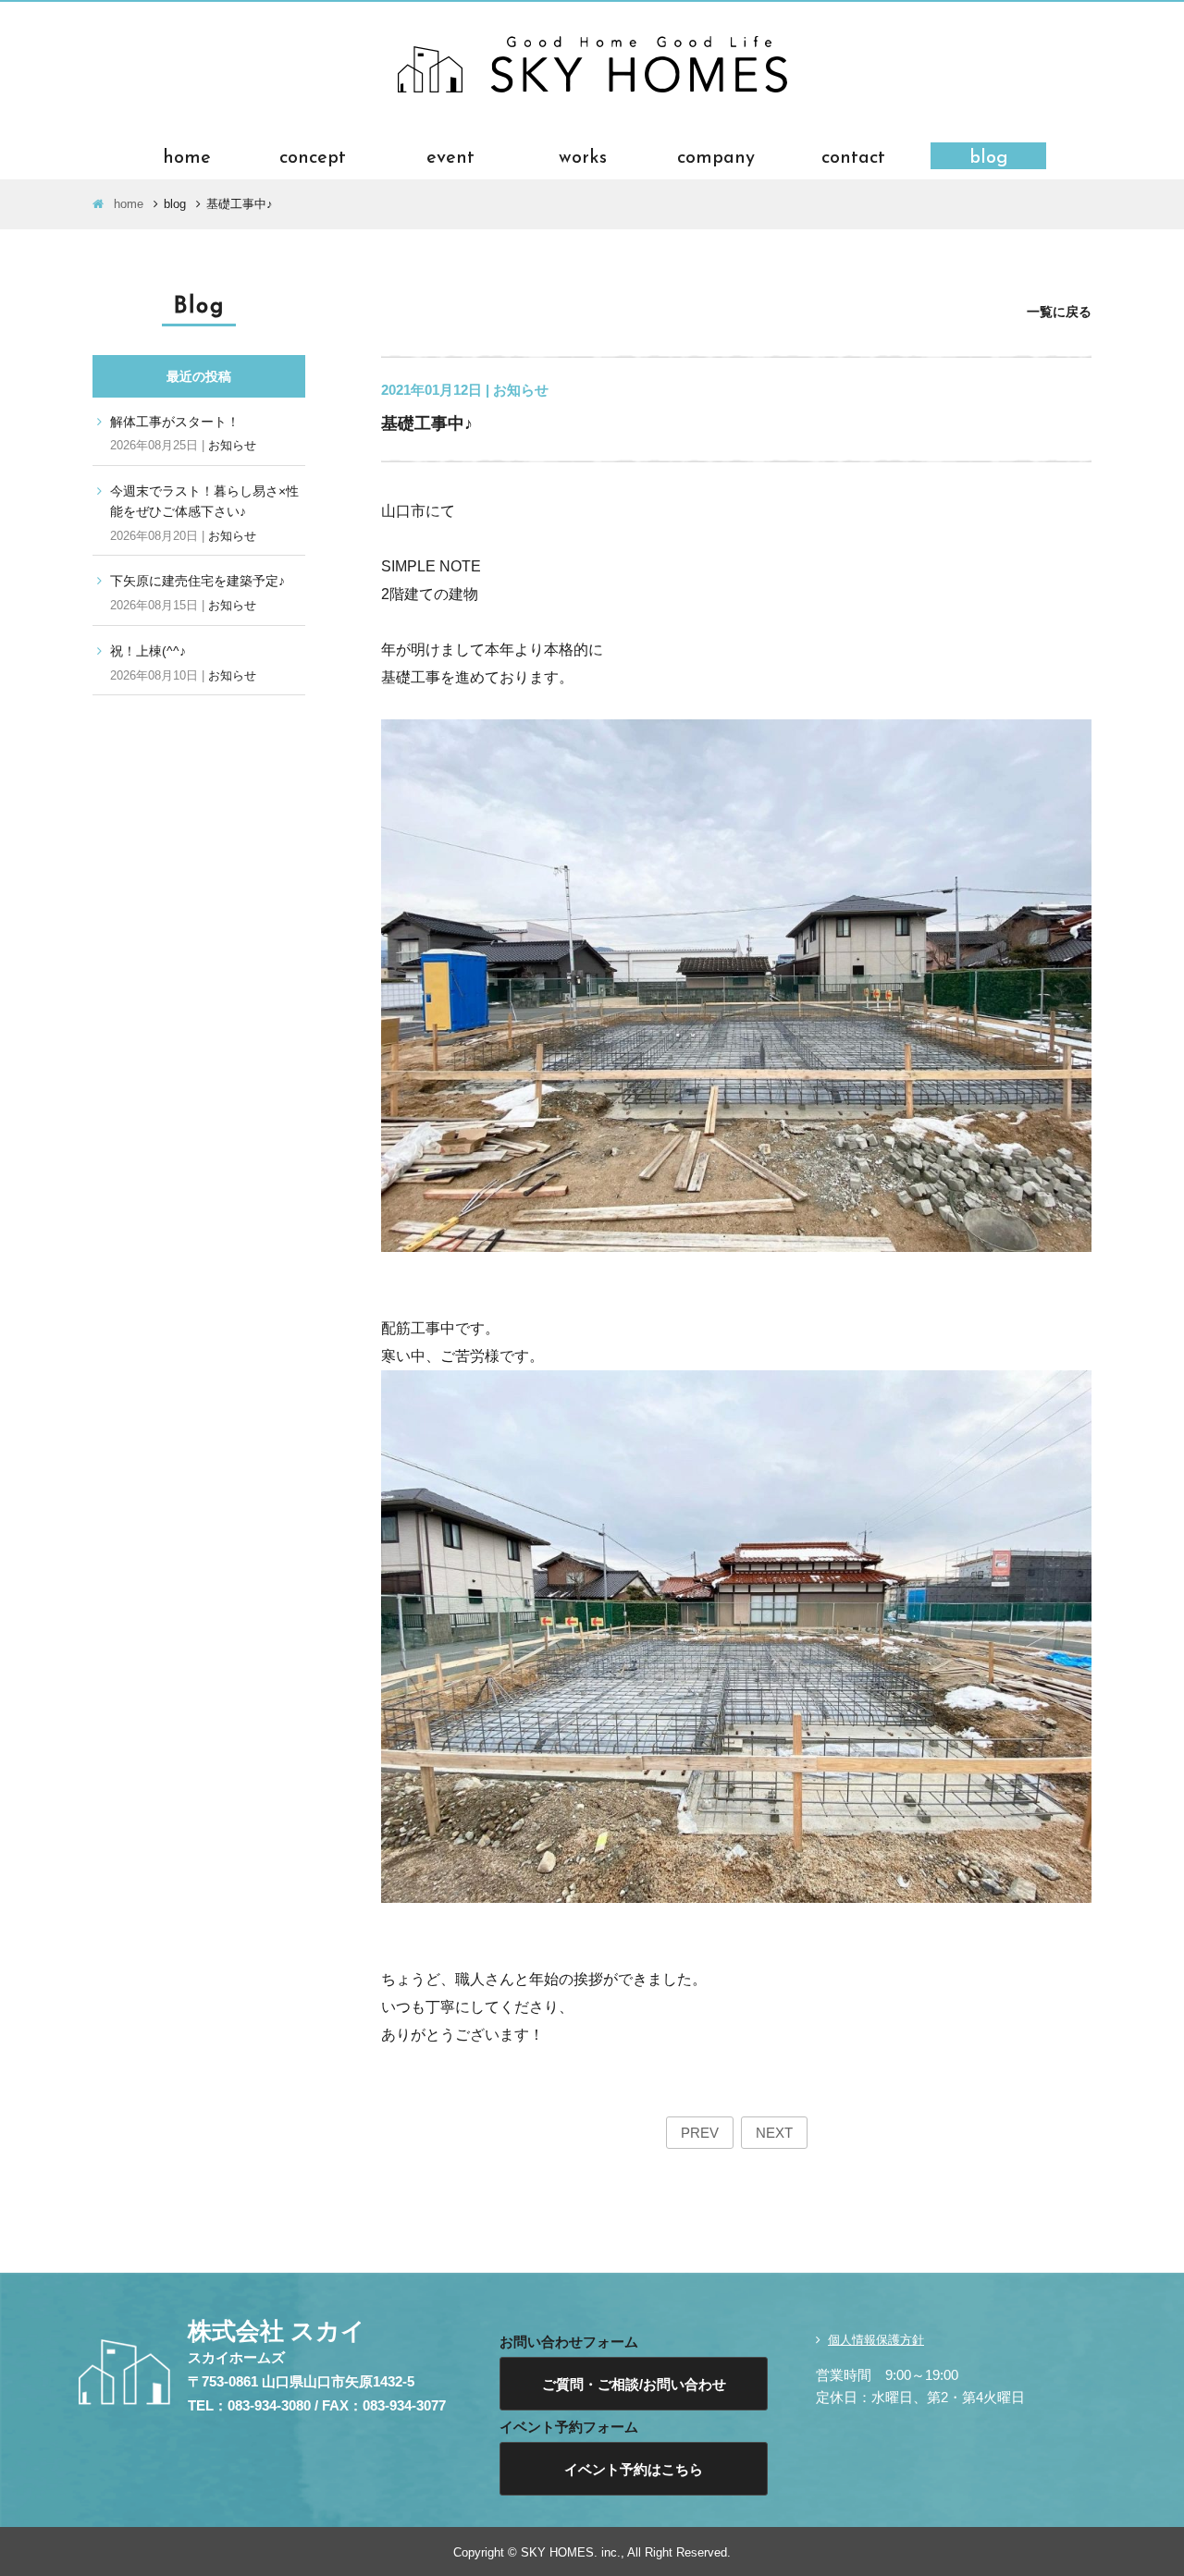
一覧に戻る (1059, 312)
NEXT (774, 2133)
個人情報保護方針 (876, 2340)
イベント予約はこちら (634, 2469)
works (583, 156)
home (187, 156)
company (716, 156)
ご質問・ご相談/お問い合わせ (634, 2384)
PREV (700, 2133)
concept (313, 156)
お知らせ (232, 445)
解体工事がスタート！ (175, 422)
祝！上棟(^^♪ (148, 651)
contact (853, 156)
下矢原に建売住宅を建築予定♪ (197, 581)
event (450, 156)
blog (989, 156)
